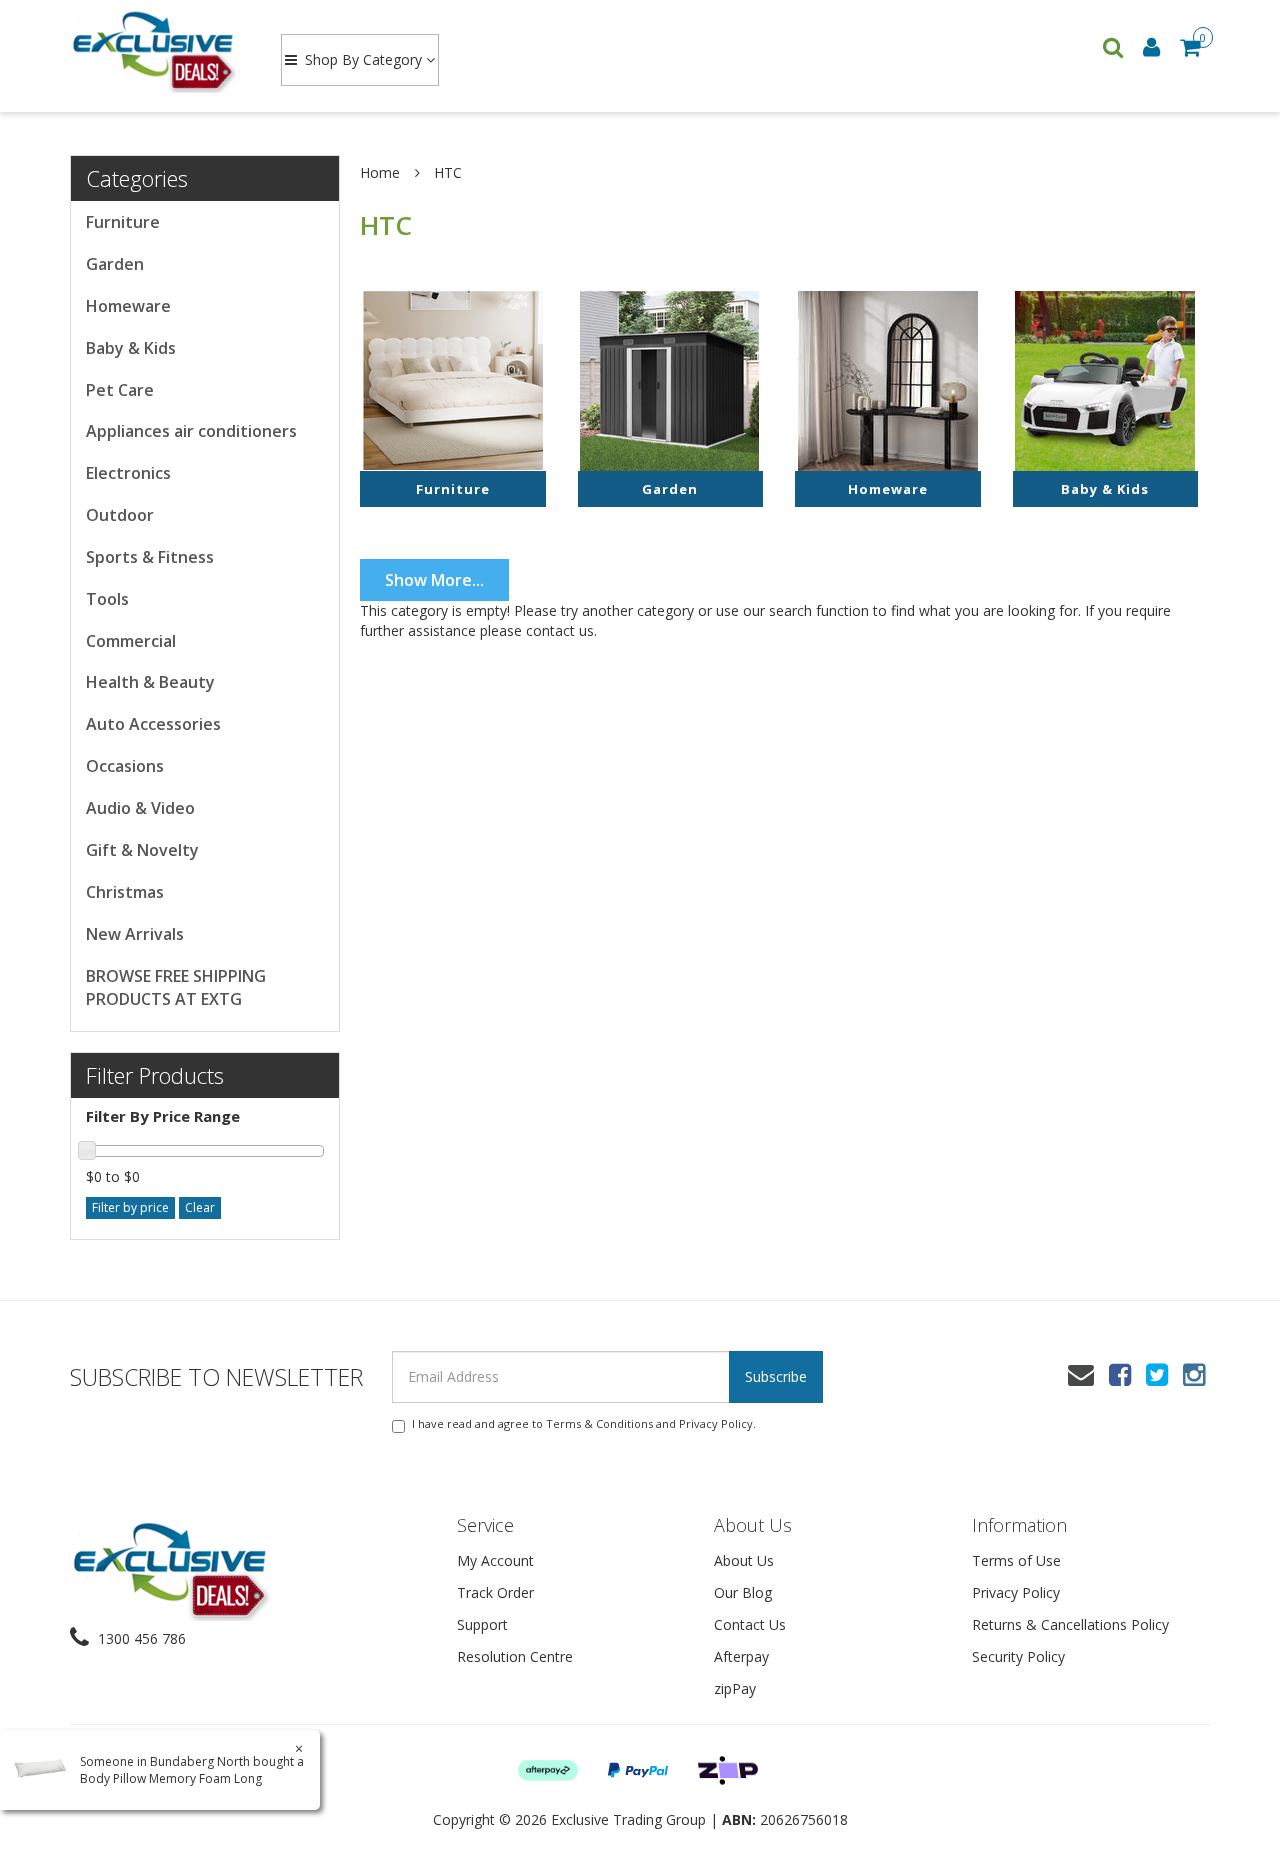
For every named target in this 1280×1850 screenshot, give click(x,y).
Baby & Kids (131, 348)
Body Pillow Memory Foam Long (171, 1778)
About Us (744, 1560)
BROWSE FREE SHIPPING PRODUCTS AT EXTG (176, 987)
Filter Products (155, 1075)
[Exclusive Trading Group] (156, 50)
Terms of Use (1016, 1560)
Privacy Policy (716, 1423)
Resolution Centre (515, 1656)
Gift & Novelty (142, 850)
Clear (200, 1207)
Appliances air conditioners (191, 431)
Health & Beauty (150, 682)
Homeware (128, 306)
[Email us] (1081, 1374)
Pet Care (120, 390)
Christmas (125, 892)
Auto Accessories (153, 724)
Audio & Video (140, 808)
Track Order (495, 1592)
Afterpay (741, 1656)
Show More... (434, 580)
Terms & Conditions (599, 1423)
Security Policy (1018, 1656)
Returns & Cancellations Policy (1070, 1624)
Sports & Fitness (150, 557)
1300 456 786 (140, 1638)
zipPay (735, 1688)
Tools (107, 599)
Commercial (131, 641)
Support (482, 1624)
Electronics (128, 473)
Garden (115, 264)
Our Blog (743, 1592)
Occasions (125, 766)
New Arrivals (135, 934)
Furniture (123, 222)
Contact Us (750, 1624)
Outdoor (120, 515)
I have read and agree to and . (584, 1423)
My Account (495, 1560)
